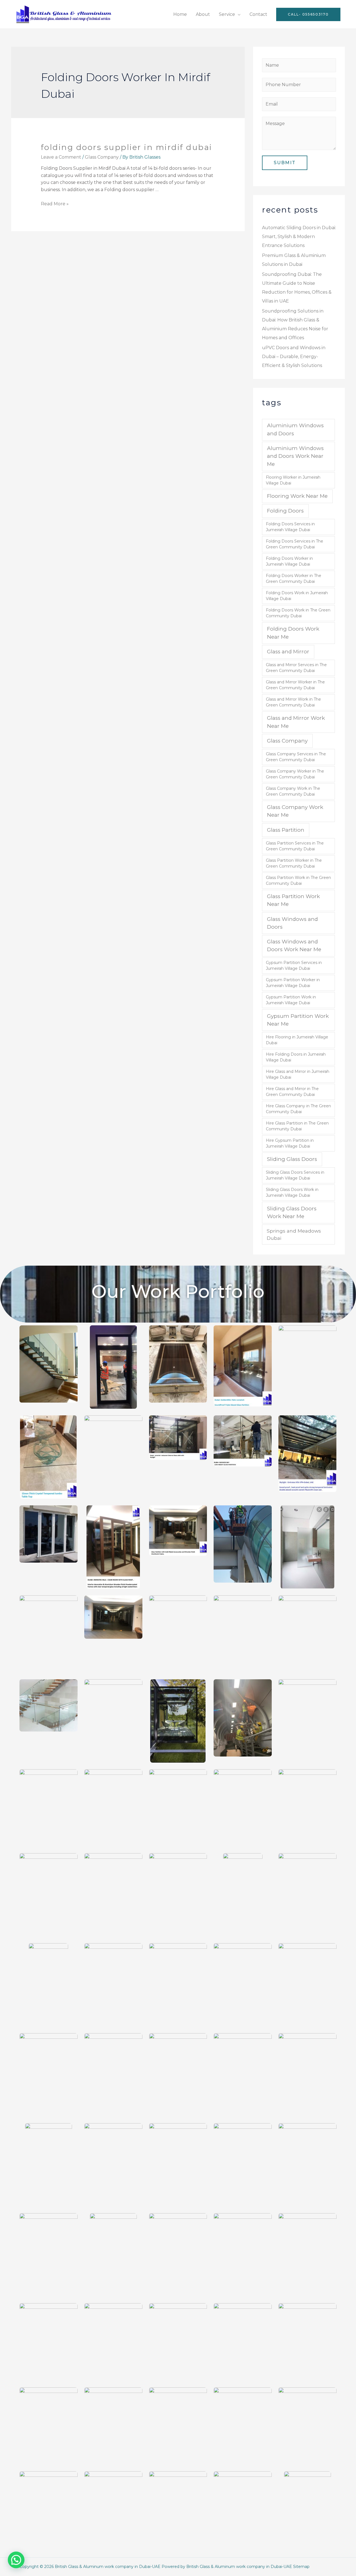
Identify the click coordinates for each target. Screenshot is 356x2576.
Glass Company (102, 157)
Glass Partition (286, 830)
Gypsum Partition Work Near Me (298, 1020)
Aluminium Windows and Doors (295, 429)
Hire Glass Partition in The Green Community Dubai (297, 1126)
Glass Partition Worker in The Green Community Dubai (294, 863)
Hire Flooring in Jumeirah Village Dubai (297, 1040)
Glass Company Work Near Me (295, 811)
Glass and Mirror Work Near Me (296, 722)
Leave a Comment (61, 157)
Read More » (55, 204)
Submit (285, 163)
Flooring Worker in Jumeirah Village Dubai (293, 480)
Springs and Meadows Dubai (294, 1234)
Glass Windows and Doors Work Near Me (294, 945)
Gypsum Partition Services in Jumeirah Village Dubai (294, 965)
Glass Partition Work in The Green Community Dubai (298, 880)
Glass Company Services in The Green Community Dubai (296, 757)
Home (180, 14)
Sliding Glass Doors (292, 1159)
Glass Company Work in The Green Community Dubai (293, 791)
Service (227, 14)
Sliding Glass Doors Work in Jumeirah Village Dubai (292, 1192)
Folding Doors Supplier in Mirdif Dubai (127, 147)
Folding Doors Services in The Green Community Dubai (295, 544)
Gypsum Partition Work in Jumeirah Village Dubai (291, 1000)
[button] (16, 2560)
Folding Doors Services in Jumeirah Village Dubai (290, 527)
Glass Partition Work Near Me (293, 900)
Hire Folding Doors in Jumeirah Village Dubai (296, 1057)
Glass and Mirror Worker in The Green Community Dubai (295, 685)
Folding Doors (285, 511)
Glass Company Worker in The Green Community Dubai (295, 774)
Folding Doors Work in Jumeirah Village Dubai (297, 596)
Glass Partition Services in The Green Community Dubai (295, 846)
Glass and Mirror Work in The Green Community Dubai (293, 702)
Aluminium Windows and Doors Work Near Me (295, 456)
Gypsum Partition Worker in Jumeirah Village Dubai (293, 983)
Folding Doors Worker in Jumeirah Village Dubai (289, 561)
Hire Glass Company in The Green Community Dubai (298, 1109)
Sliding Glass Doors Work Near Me (292, 1212)
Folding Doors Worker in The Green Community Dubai (294, 579)
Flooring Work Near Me (297, 496)
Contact (258, 14)
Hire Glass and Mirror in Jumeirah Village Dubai (298, 1074)
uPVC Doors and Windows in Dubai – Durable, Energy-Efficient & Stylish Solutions (294, 357)
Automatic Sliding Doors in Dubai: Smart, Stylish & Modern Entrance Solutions (299, 237)
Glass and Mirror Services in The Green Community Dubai (296, 668)
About (203, 14)
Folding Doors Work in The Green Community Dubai (298, 613)
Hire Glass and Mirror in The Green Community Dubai (292, 1092)
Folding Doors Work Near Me (293, 633)
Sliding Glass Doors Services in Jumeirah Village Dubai (295, 1175)
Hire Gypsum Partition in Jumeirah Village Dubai (290, 1143)
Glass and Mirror (288, 652)
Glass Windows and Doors (292, 923)
